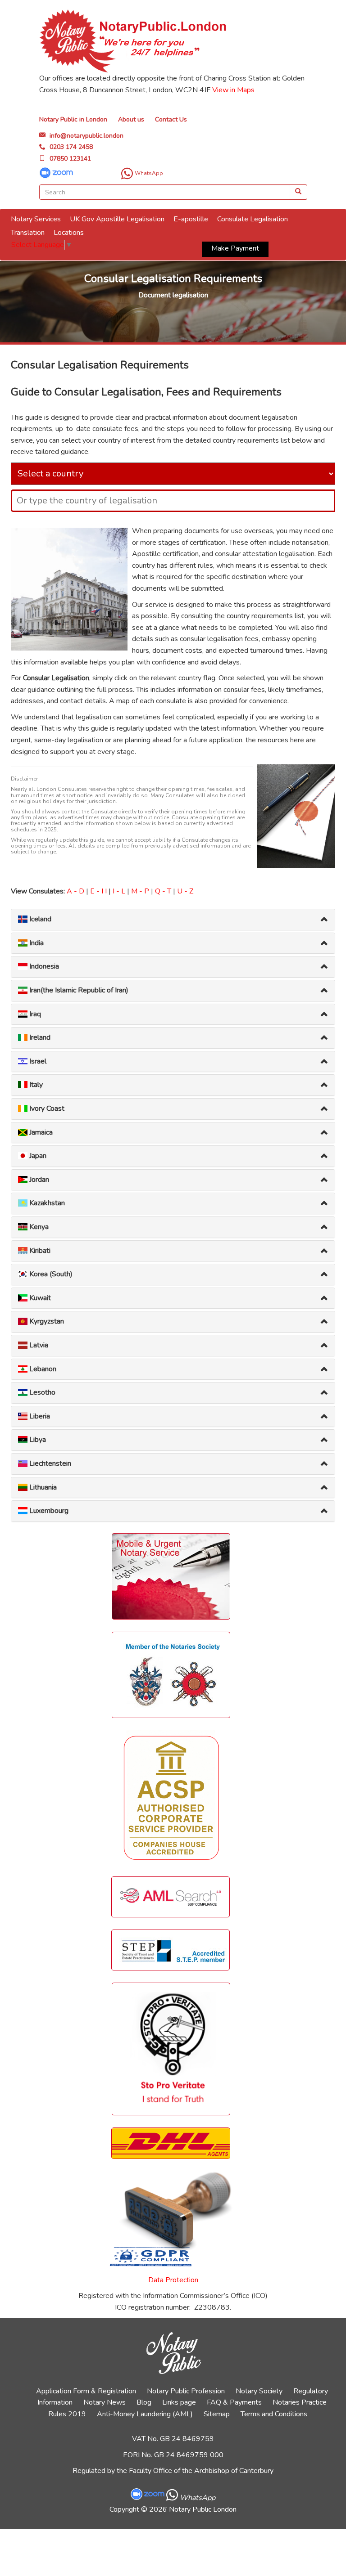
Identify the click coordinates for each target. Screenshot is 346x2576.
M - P (140, 891)
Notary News (105, 2402)
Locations (69, 233)
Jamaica (40, 1132)
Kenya (38, 1227)
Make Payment (235, 248)
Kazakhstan (46, 1203)
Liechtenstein (49, 1463)
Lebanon (42, 1369)
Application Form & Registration (86, 2391)
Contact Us (171, 119)
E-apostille (191, 219)
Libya (37, 1440)
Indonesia (43, 966)
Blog (144, 2402)
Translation (28, 233)
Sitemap (217, 2414)
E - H (98, 891)
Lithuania (42, 1487)
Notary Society (259, 2391)
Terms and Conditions (274, 2414)
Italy (35, 1085)
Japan (37, 1156)
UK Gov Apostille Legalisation (117, 219)
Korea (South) (50, 1274)
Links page (179, 2402)
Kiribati (39, 1251)
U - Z (185, 891)
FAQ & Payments (234, 2402)
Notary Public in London (73, 119)
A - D (75, 891)
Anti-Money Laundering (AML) (145, 2414)
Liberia (39, 1416)
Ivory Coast (46, 1108)
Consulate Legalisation (253, 219)
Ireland (39, 1037)
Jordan (38, 1180)
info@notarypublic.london (86, 136)
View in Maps (233, 90)
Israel (37, 1061)
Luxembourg (48, 1511)
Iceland (39, 919)
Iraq (34, 1014)
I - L (119, 891)
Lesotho (41, 1392)
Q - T (163, 891)
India (36, 943)
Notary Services (36, 219)
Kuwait (39, 1298)
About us (131, 119)
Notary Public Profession (186, 2391)
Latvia (38, 1345)
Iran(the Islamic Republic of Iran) (78, 990)
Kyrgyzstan (46, 1321)
